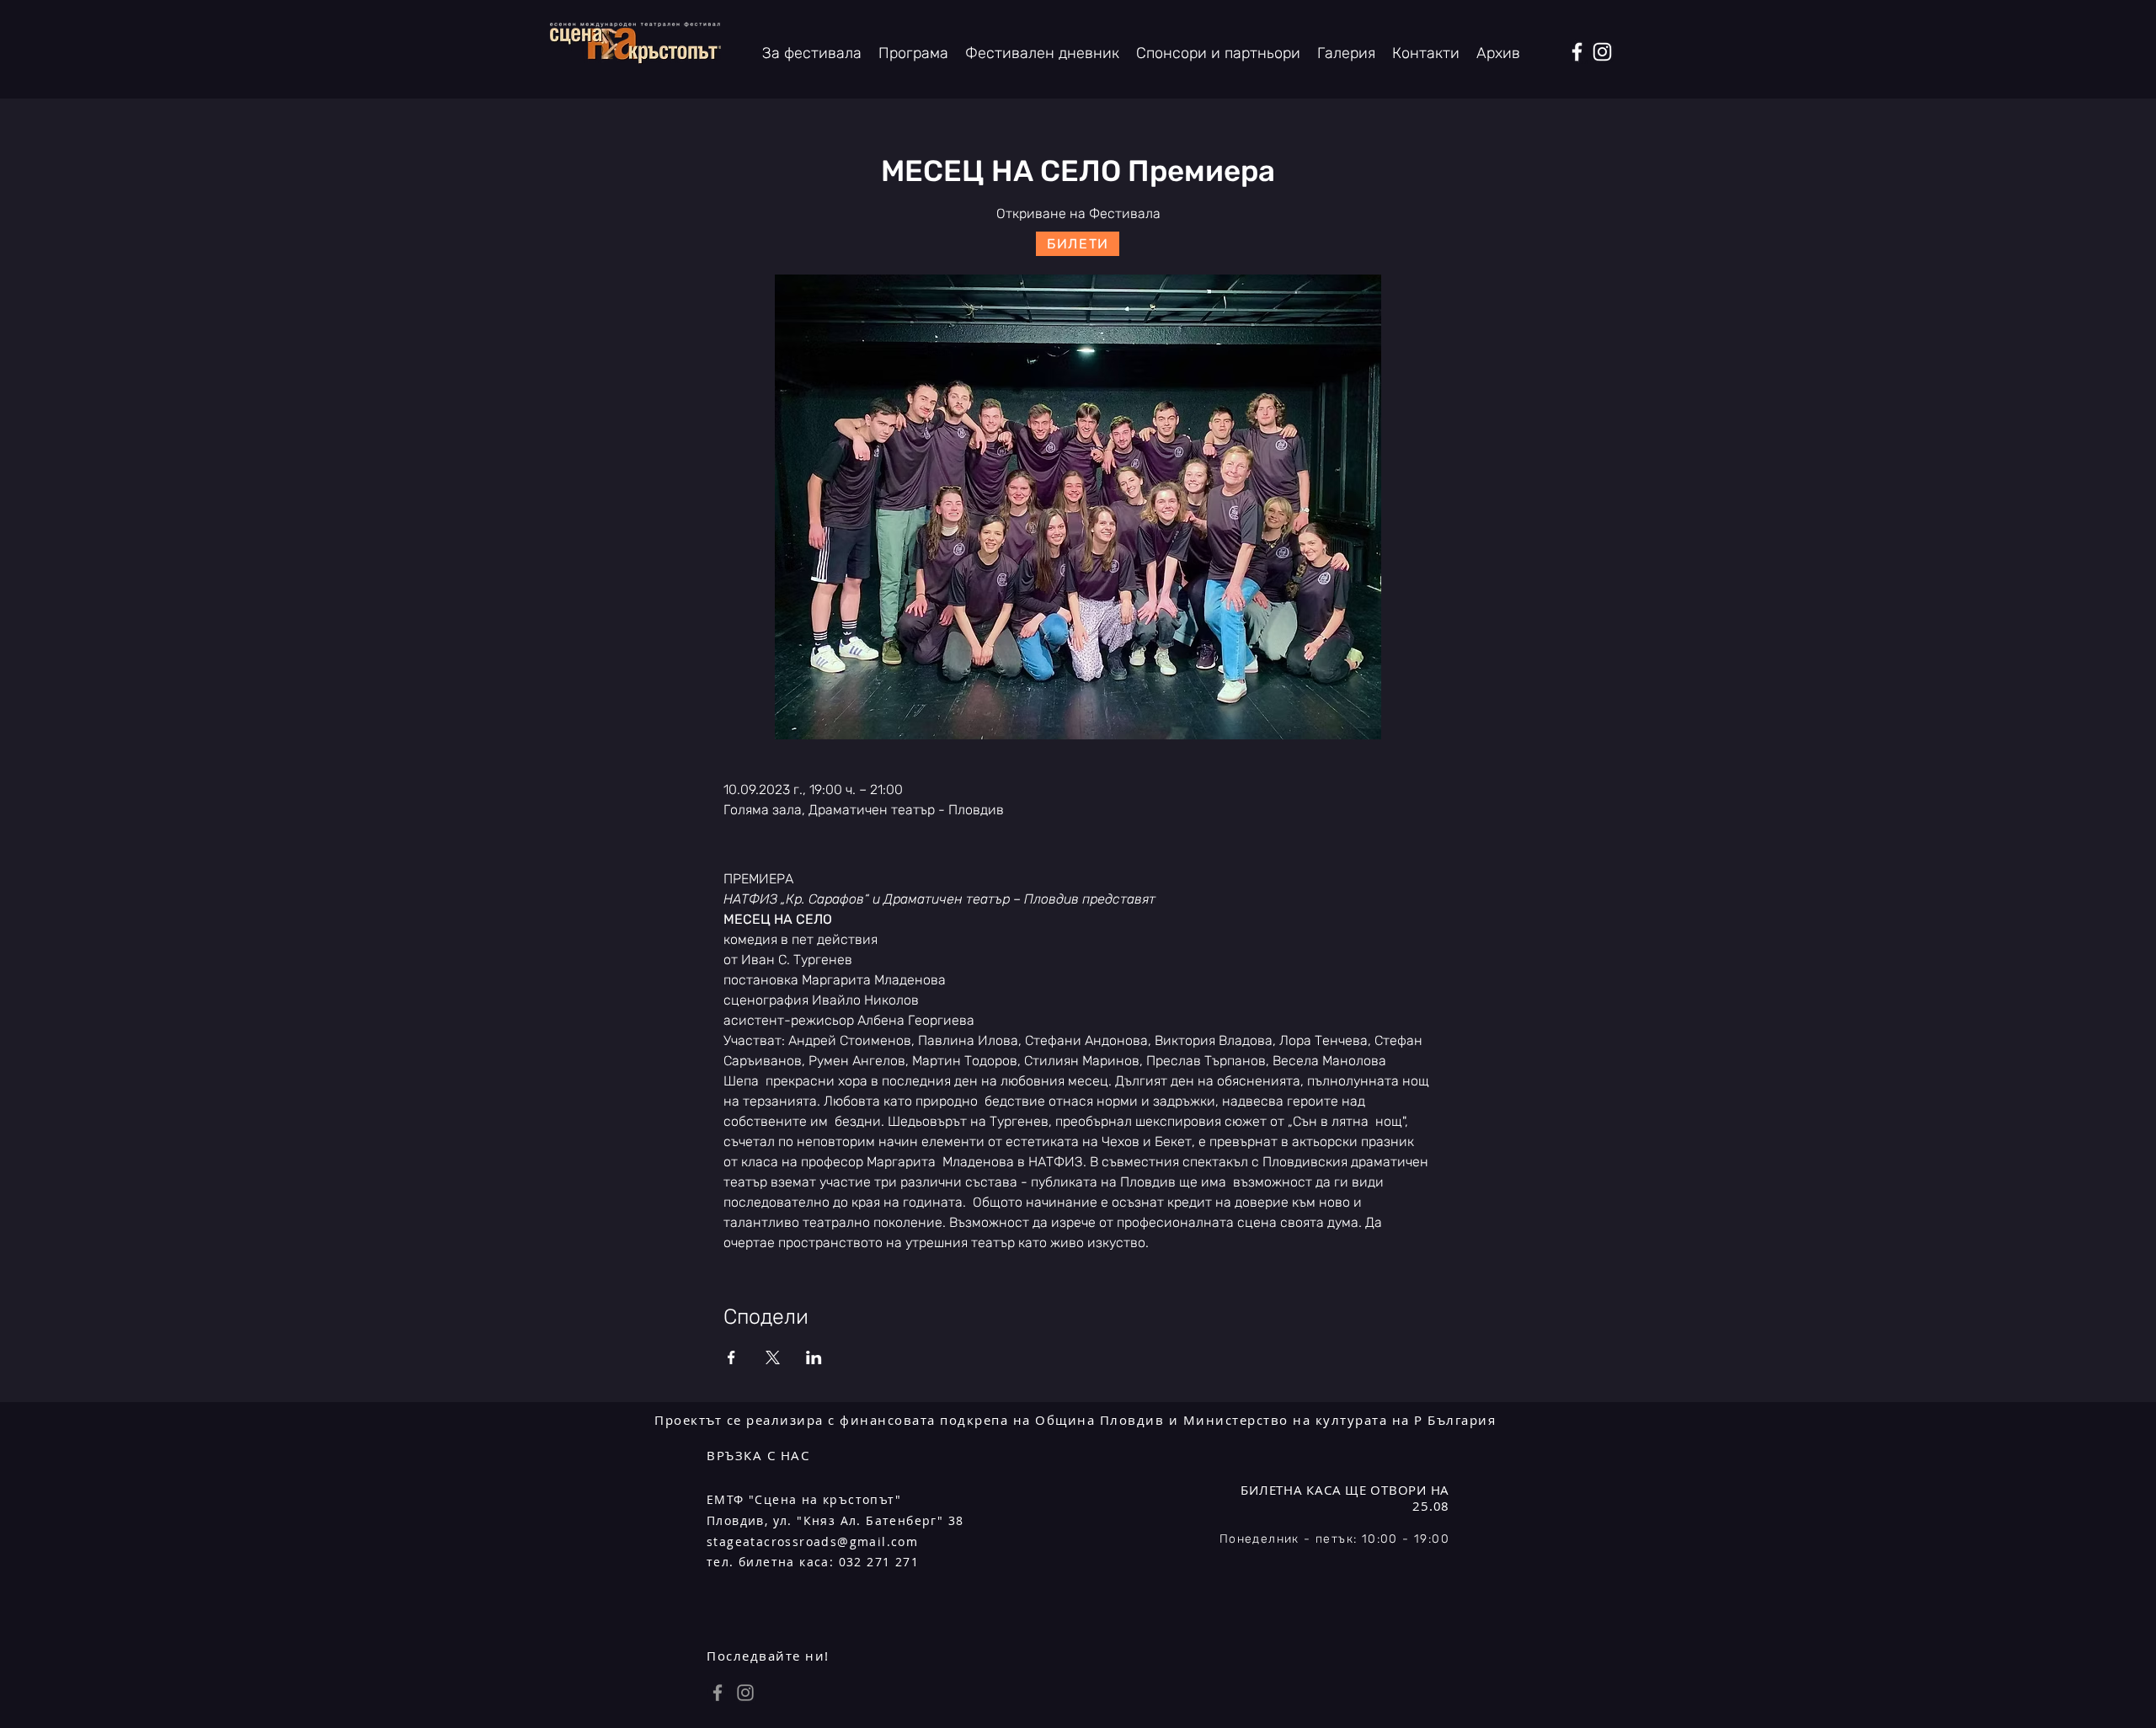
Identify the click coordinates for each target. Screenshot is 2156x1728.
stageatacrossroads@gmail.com (812, 1541)
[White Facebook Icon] (1577, 52)
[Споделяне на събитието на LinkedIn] (814, 1357)
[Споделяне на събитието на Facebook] (731, 1357)
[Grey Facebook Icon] (718, 1693)
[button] (1498, 53)
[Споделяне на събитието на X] (773, 1357)
